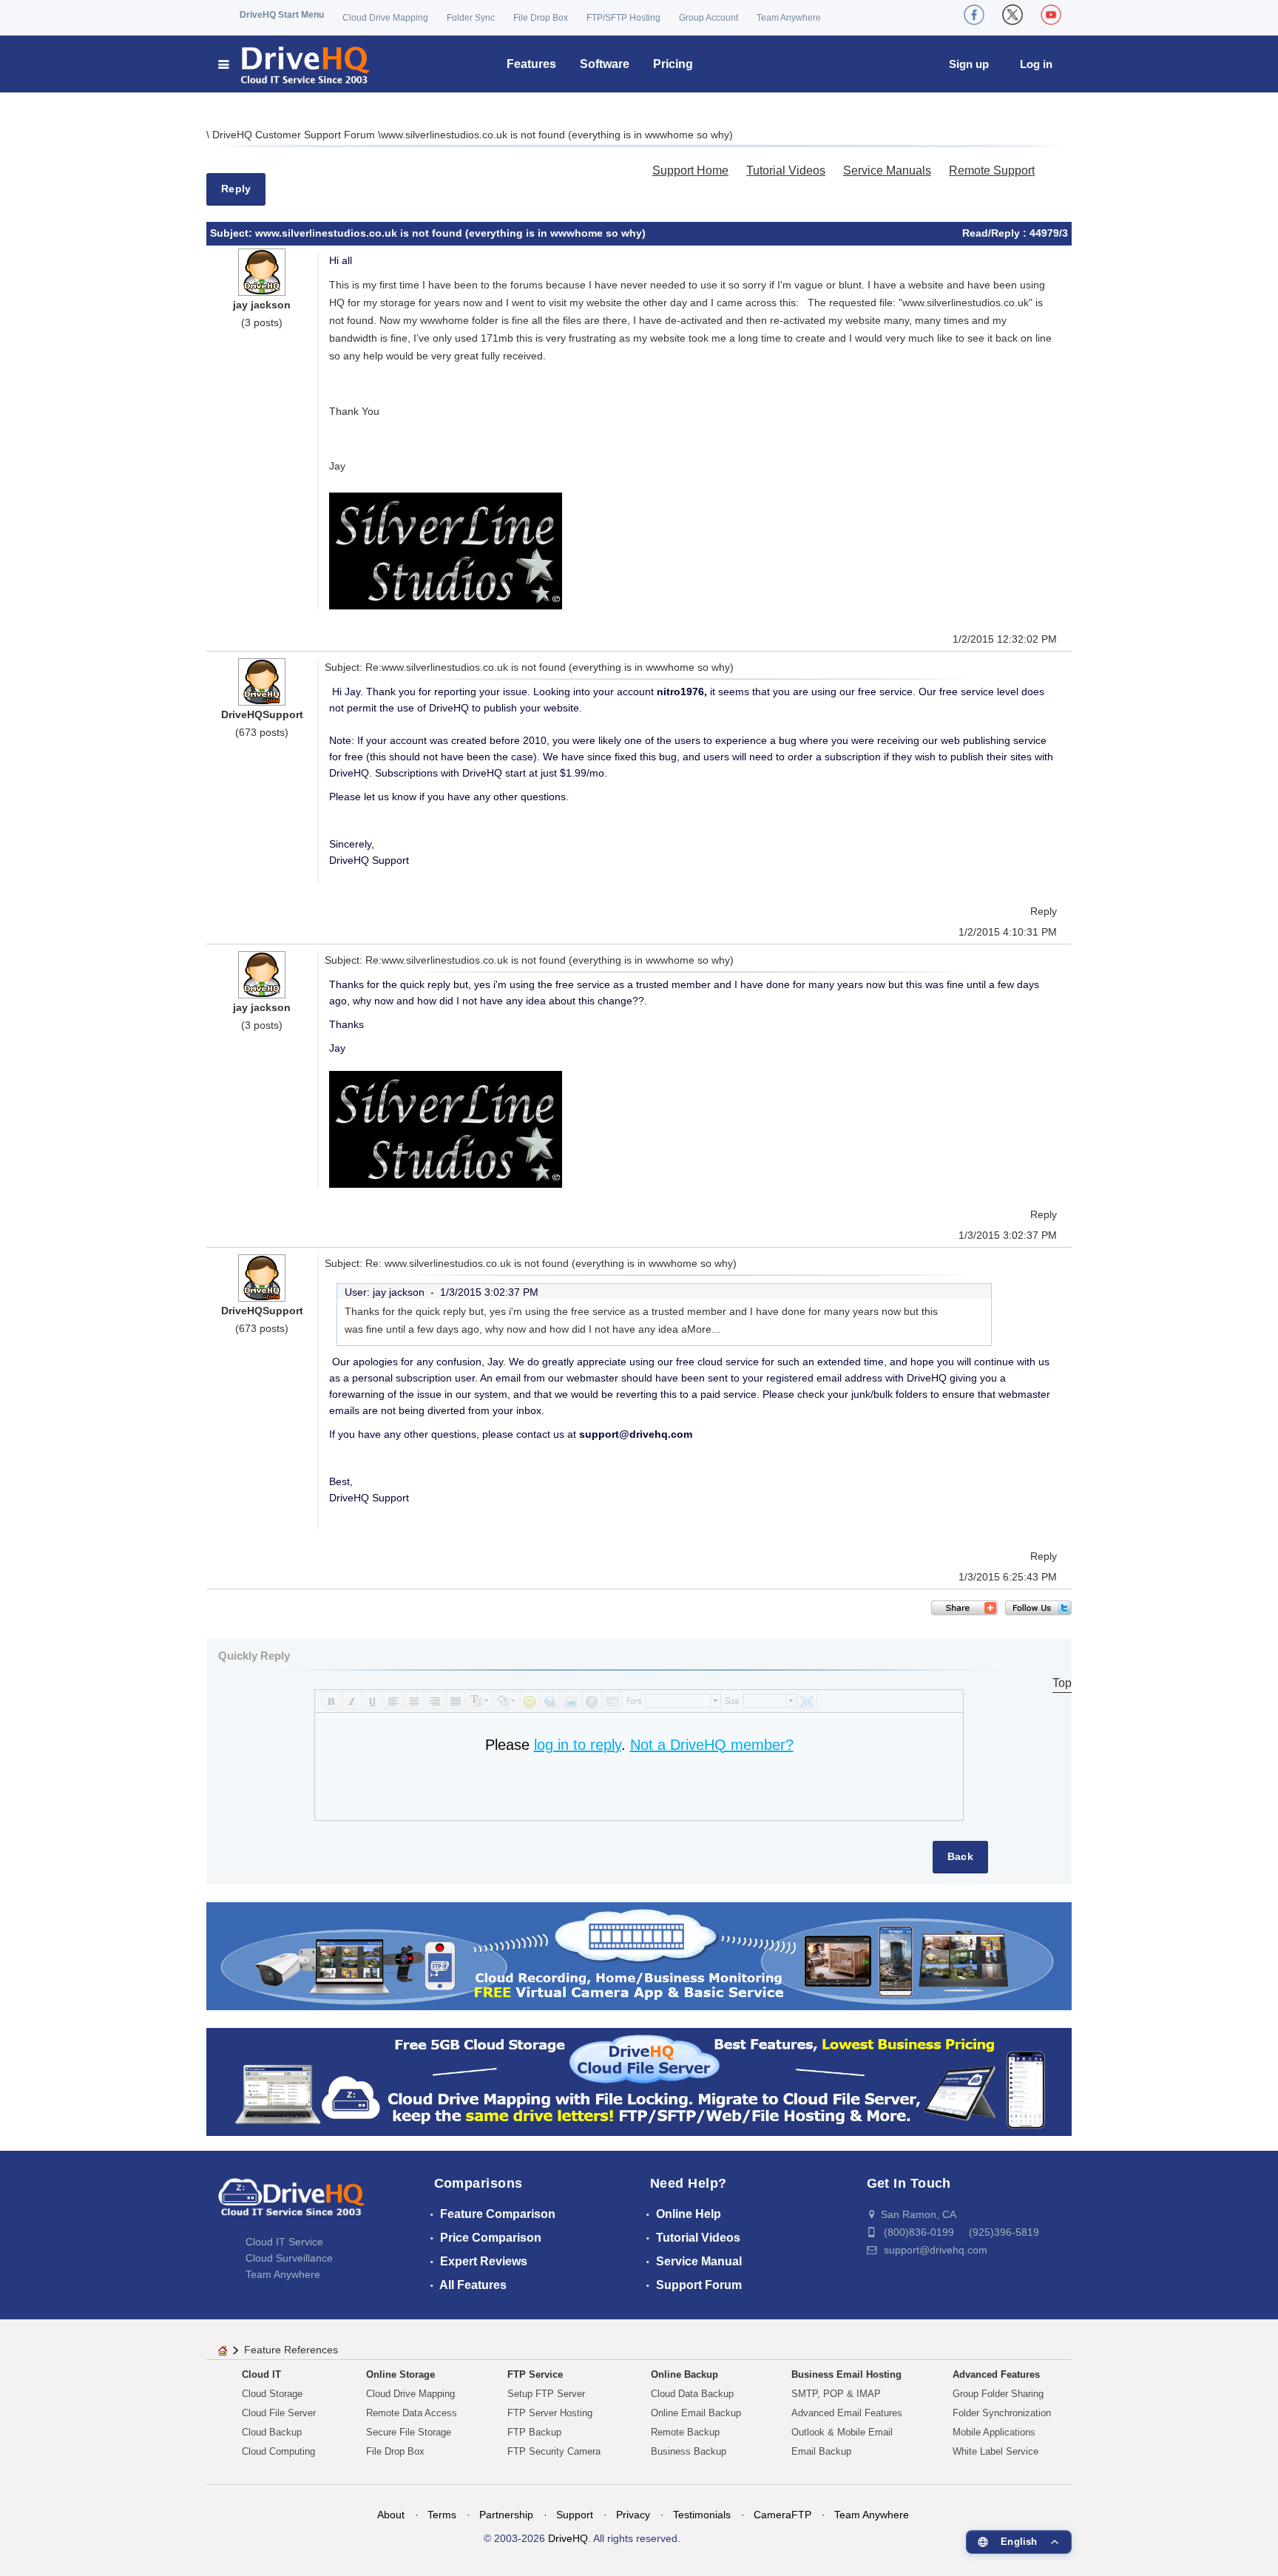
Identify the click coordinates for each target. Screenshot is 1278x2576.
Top (1062, 1683)
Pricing (673, 64)
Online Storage (400, 2374)
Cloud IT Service (284, 2242)
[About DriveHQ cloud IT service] (291, 2204)
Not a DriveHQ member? (712, 1745)
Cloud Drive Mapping (385, 18)
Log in (1036, 64)
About (391, 2515)
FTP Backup (534, 2432)
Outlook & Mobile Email (842, 2432)
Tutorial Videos (786, 170)
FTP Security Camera (554, 2451)
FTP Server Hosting (550, 2413)
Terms (442, 2515)
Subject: (233, 233)
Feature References (291, 2350)
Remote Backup (685, 2432)
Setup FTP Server (546, 2394)
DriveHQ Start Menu (282, 15)
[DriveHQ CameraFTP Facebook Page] (974, 15)
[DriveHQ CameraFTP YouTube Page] (1051, 15)
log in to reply (578, 1745)
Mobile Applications (994, 2432)
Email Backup (821, 2451)
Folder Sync (471, 18)
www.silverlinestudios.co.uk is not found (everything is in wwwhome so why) (557, 135)
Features (531, 64)
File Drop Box (541, 18)
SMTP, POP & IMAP (836, 2394)
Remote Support (992, 170)
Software (605, 64)
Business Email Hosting (846, 2374)
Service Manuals (887, 170)
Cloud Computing (278, 2451)
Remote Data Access (412, 2413)
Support (575, 2515)
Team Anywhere (789, 18)
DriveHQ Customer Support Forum (295, 135)
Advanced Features (996, 2374)
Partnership (506, 2515)
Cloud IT (261, 2374)
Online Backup (684, 2374)
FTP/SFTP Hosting (623, 18)
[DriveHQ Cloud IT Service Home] (295, 64)
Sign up (969, 64)
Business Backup (689, 2451)
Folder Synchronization (1002, 2413)
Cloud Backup (272, 2432)
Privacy (633, 2515)
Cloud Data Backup (692, 2394)
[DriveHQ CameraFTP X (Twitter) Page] (1012, 15)
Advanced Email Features (847, 2413)
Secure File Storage (409, 2432)
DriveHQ (568, 2538)
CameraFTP (782, 2515)
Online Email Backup (696, 2413)
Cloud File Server (279, 2413)
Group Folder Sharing (998, 2394)
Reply (236, 189)
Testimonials (702, 2515)
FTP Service (535, 2374)
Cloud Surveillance (289, 2258)
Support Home (690, 170)
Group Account (709, 18)
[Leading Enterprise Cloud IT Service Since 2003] (639, 2081)
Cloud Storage (272, 2394)
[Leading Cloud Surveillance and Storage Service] (639, 1955)
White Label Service (995, 2451)
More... (704, 1329)
